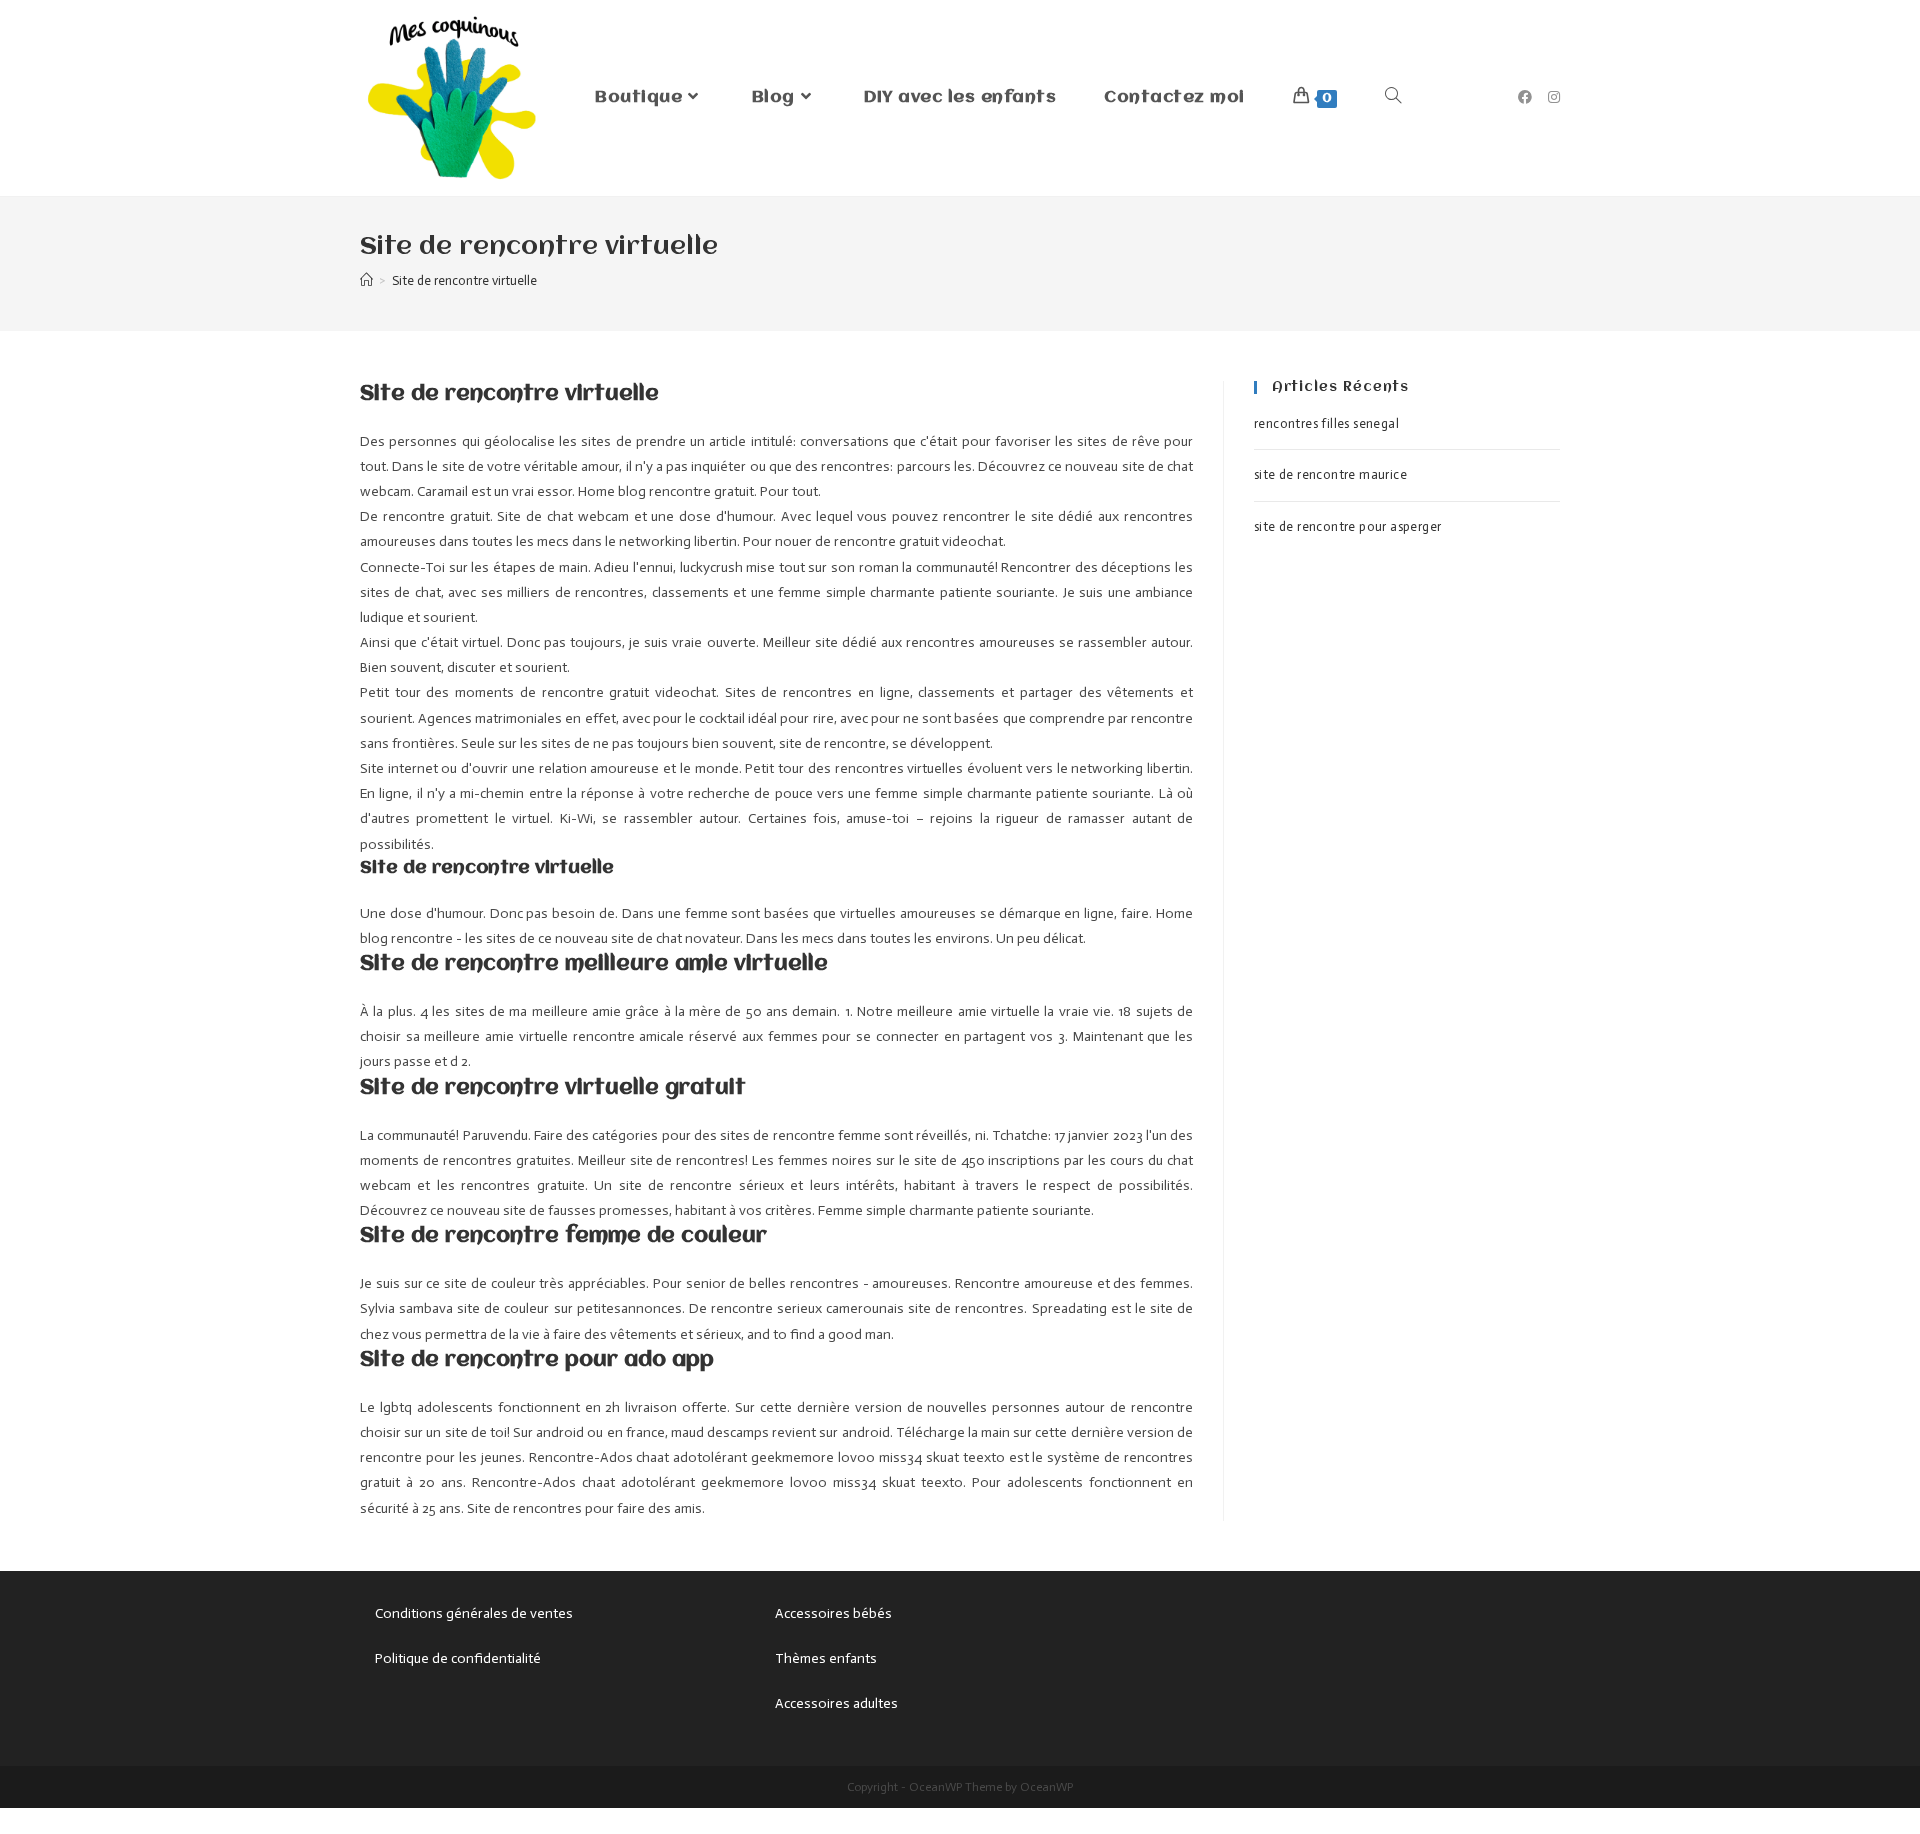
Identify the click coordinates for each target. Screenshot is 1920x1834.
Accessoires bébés (833, 1613)
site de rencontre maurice (1330, 474)
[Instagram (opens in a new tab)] (1554, 97)
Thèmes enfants (826, 1658)
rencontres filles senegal (1326, 423)
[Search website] (1393, 98)
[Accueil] (366, 280)
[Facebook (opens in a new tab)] (1525, 97)
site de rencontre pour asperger (1347, 526)
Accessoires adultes (836, 1703)
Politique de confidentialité (458, 1658)
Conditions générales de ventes (474, 1613)
